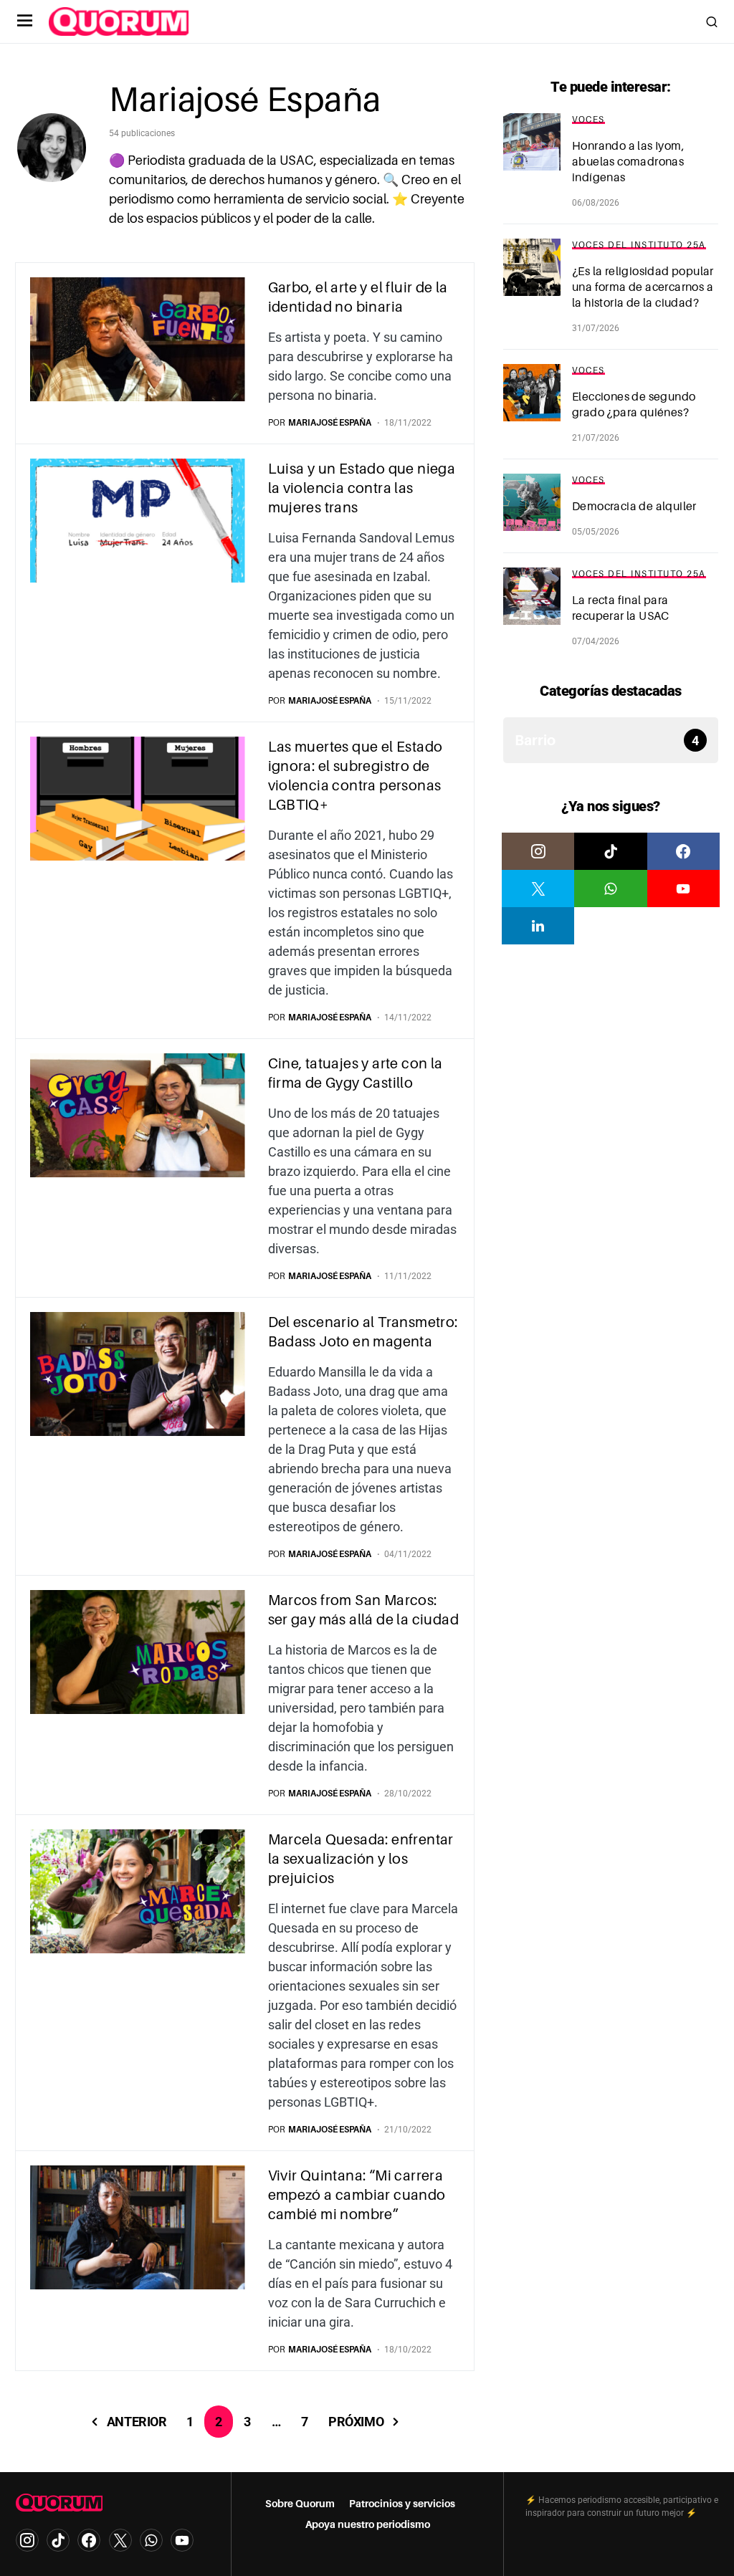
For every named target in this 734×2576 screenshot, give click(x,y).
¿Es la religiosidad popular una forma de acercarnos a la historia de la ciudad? (643, 287)
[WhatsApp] (610, 889)
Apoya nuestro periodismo (368, 2524)
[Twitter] (538, 889)
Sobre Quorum (300, 2504)
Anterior (137, 2422)
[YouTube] (683, 889)
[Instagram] (538, 851)
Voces (588, 120)
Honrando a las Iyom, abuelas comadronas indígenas (628, 162)
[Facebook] (683, 851)
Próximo (356, 2422)
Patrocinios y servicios (402, 2504)
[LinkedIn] (538, 926)
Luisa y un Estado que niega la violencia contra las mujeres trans (362, 488)
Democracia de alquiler (634, 507)
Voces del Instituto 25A (639, 245)
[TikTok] (610, 851)
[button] (25, 21)
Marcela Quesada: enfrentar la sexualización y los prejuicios (361, 1859)
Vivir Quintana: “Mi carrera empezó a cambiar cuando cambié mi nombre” (357, 2195)
